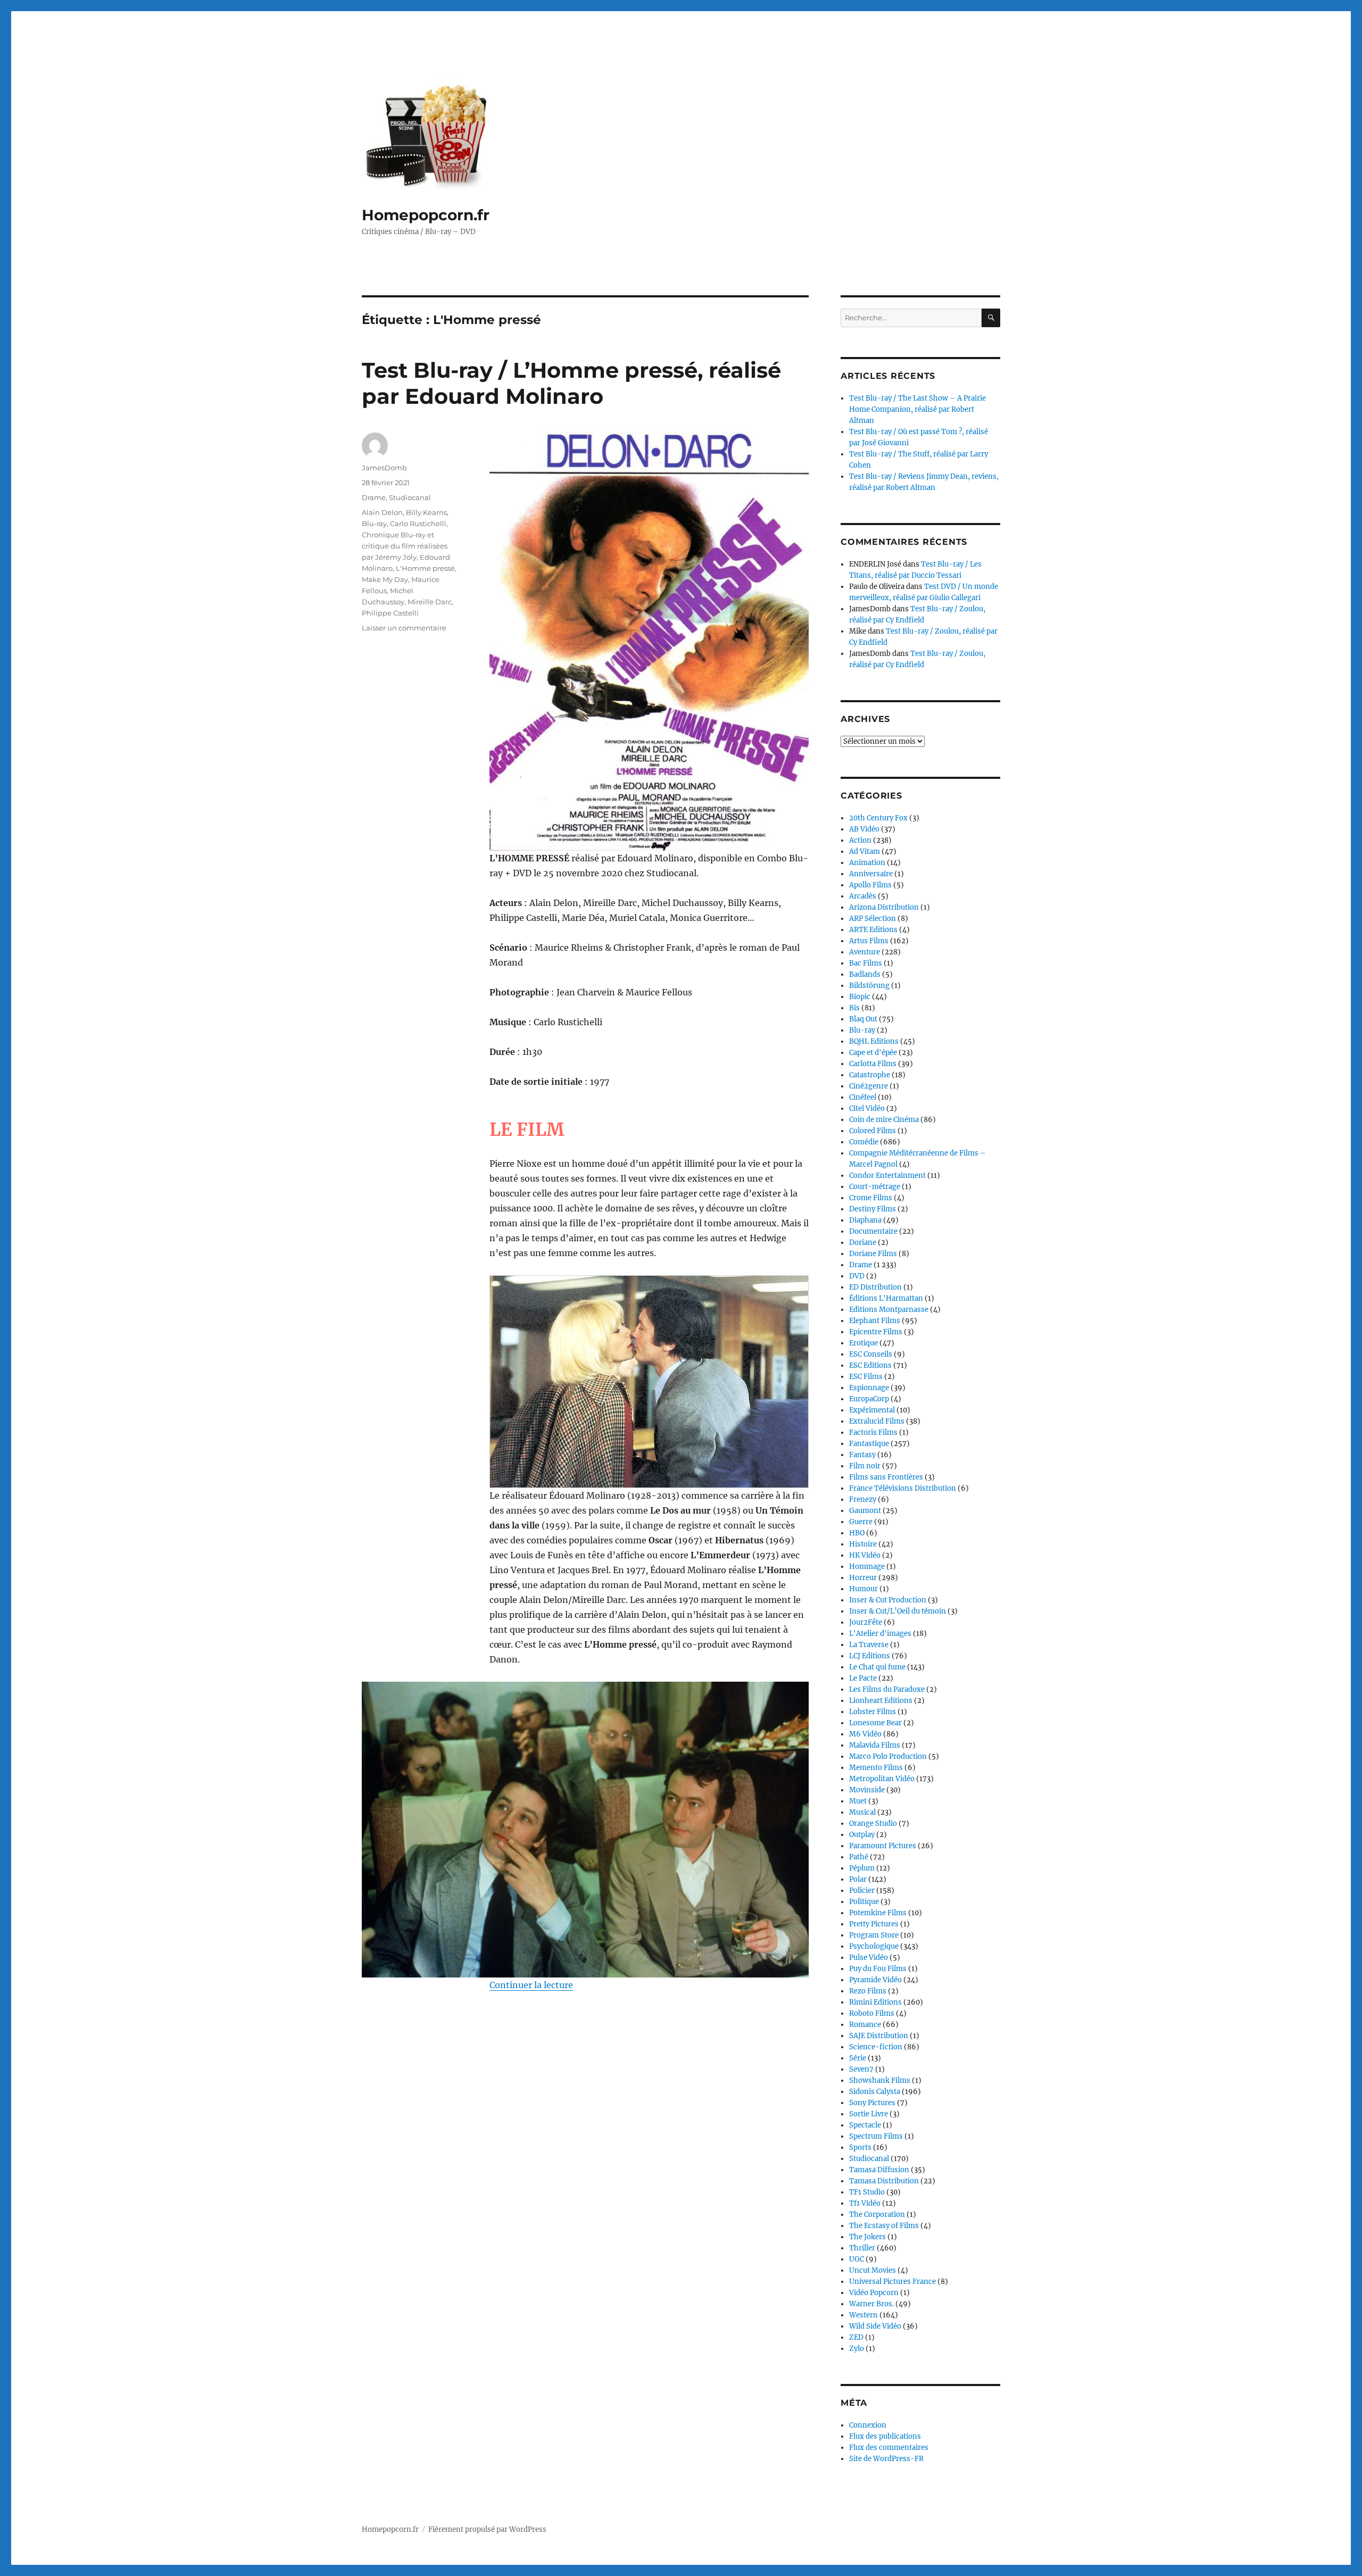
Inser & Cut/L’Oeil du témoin (898, 1611)
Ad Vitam (865, 851)
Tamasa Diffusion (879, 2170)
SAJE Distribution (879, 2036)
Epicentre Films (876, 1332)
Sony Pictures (872, 2103)
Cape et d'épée (873, 1053)
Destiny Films (873, 1209)
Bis (854, 1008)
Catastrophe (870, 1075)
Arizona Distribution (884, 907)
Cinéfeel (863, 1097)
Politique (864, 1902)
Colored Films (873, 1131)
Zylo (857, 2349)
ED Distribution (875, 1287)
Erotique (863, 1343)
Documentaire (873, 1231)
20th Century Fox (878, 818)
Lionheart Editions (881, 1701)
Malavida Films (875, 1745)
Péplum (862, 1868)
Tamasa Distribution (884, 2181)
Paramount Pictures (883, 1846)
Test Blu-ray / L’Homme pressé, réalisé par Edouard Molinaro (571, 383)
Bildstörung (869, 986)
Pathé (859, 1857)
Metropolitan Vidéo (882, 1779)
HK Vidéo (865, 1555)
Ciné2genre (869, 1086)
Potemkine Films (878, 1913)
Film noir (865, 1466)
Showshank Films (880, 2080)
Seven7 (861, 2069)
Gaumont (865, 1511)
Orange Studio (873, 1823)
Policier (862, 1891)
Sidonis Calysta (875, 2092)
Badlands (865, 974)
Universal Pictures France (892, 2282)
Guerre (861, 1522)
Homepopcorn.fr (426, 215)
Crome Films (871, 1198)
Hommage (867, 1567)
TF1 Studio (867, 2192)
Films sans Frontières (886, 1477)
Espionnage (869, 1388)
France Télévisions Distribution (903, 1488)
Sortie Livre (869, 2114)
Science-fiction (876, 2047)
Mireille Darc (430, 602)
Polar (858, 1879)
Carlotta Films (873, 1064)
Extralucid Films (877, 1421)
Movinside (867, 1790)
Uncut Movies (873, 2270)
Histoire (863, 1544)
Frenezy (863, 1499)
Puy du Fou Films (878, 1969)
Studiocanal (410, 497)
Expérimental (872, 1410)
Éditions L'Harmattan (886, 1298)
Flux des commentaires (889, 2448)
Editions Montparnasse (889, 1310)
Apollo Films (870, 885)
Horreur (863, 1578)
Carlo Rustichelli (418, 523)
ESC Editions (870, 1365)
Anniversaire (871, 874)
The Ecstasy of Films (884, 2226)
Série (858, 2058)
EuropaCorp (869, 1399)
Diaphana (865, 1220)
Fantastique (869, 1444)
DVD (857, 1276)
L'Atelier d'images (880, 1634)
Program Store (874, 1935)
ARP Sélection (873, 919)
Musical (862, 1812)
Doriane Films (873, 1254)
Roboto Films (872, 2013)
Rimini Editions (875, 2002)
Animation (867, 863)
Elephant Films (875, 1321)
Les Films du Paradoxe (887, 1689)
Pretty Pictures (874, 1924)
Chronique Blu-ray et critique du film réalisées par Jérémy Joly (405, 546)
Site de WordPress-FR (886, 2459)
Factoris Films (873, 1432)
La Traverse (869, 1645)
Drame (374, 497)
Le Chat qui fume (877, 1667)
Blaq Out (863, 1019)
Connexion (868, 2425)
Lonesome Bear (875, 1723)
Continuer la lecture (531, 1985)
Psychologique (874, 1946)
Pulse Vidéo (869, 1958)
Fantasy (862, 1455)
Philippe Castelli (390, 613)
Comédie (864, 1142)
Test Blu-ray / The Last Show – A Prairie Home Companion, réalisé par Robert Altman (917, 409)
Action (860, 840)
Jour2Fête (866, 1622)
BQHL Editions (874, 1041)
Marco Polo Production (888, 1756)
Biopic (860, 997)
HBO (857, 1533)
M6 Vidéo (865, 1734)
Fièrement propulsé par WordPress (487, 2529)
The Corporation (877, 2214)
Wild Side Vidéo (875, 2326)
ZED (856, 2337)
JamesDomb (384, 468)
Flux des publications (885, 2436)
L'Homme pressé (425, 568)
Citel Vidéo (867, 1108)
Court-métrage (875, 1187)
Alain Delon (382, 512)
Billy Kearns (426, 512)
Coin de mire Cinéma (884, 1120)
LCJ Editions (870, 1656)
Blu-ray (374, 523)
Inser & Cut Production (888, 1600)
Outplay (862, 1835)
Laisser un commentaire (404, 628)
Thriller (862, 2248)
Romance (865, 2025)
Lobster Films (873, 1712)
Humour (863, 1589)
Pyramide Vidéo (875, 1980)
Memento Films (876, 1768)
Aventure (865, 952)
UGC (857, 2259)
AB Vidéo (864, 829)
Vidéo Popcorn (874, 2293)
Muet (858, 1801)
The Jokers (867, 2237)
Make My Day (385, 579)
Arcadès (863, 896)
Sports (860, 2147)
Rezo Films (868, 1991)
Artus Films (869, 941)
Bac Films (866, 963)
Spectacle (865, 2125)
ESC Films (866, 1377)
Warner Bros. (871, 2304)
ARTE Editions (873, 930)
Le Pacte (863, 1678)
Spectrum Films (876, 2136)
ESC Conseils (871, 1354)
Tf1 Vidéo (865, 2203)
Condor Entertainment (887, 1175)
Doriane (863, 1243)
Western (863, 2315)
